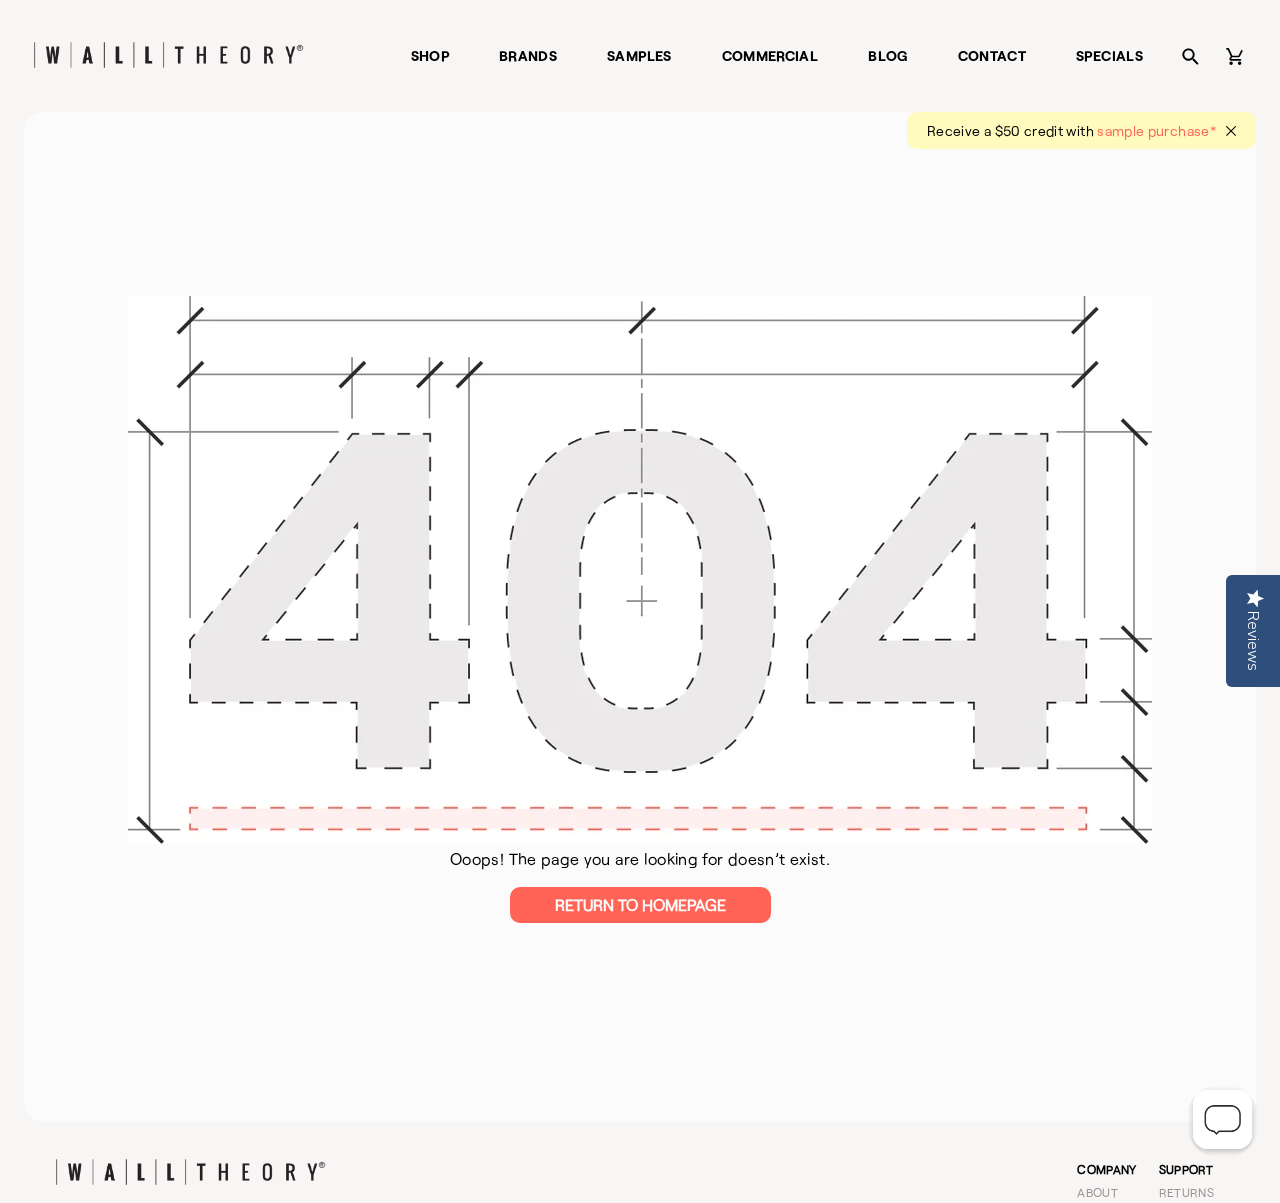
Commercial (770, 55)
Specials (1109, 55)
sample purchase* (1156, 130)
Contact (992, 55)
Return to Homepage (640, 904)
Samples (639, 55)
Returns (1187, 1192)
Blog (887, 55)
